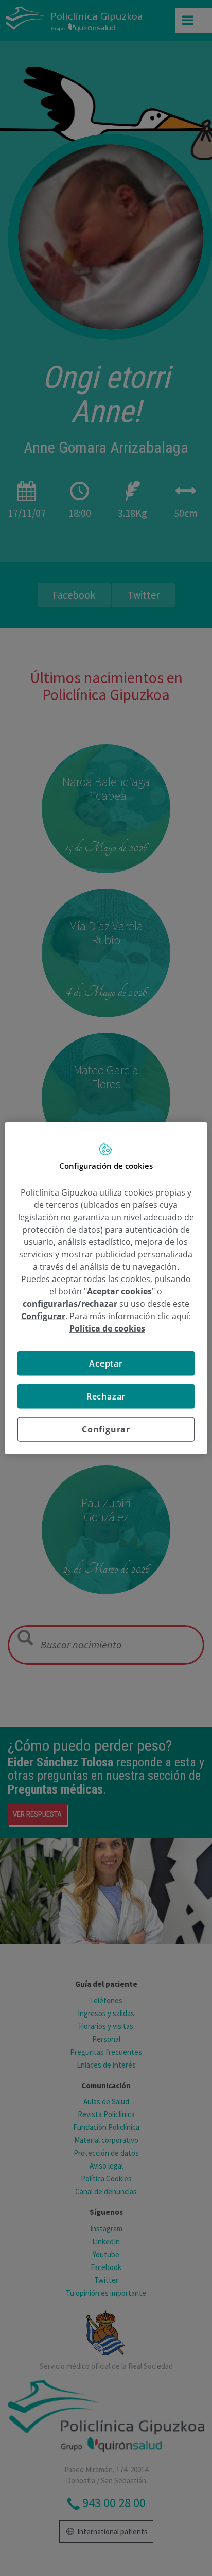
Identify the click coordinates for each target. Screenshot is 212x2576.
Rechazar (106, 1396)
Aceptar (106, 1363)
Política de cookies (107, 1328)
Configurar (106, 1429)
